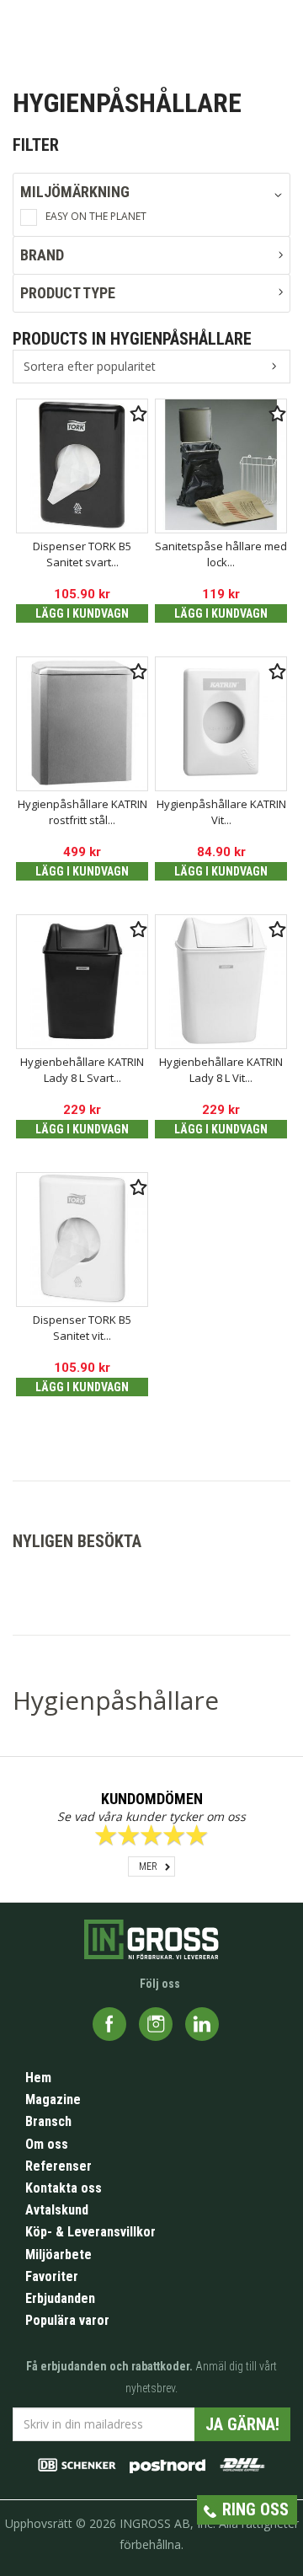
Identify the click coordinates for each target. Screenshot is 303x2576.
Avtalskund (57, 2210)
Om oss (47, 2144)
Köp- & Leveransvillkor (90, 2232)
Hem (38, 2078)
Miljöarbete (58, 2255)
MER (148, 1866)
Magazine (53, 2099)
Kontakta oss (64, 2188)
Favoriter (52, 2276)
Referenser (58, 2166)
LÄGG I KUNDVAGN (82, 613)
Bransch (48, 2121)
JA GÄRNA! (242, 2424)
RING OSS (255, 2509)
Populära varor (67, 2320)
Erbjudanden (60, 2298)
